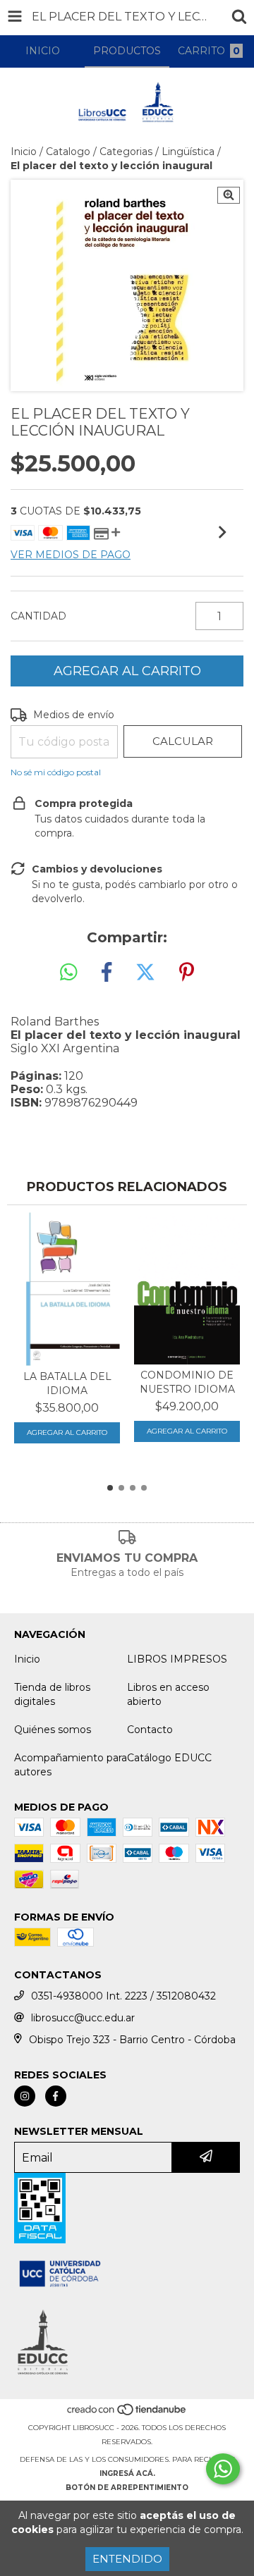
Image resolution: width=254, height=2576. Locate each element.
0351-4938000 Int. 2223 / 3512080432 (123, 1996)
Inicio (24, 152)
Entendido (127, 2559)
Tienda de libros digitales (52, 1694)
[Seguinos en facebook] (56, 2096)
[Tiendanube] (127, 2414)
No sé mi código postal (56, 772)
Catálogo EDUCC (169, 1758)
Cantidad (38, 616)
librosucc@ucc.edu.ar (83, 2018)
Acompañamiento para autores (71, 1765)
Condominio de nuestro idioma (187, 1382)
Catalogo (68, 152)
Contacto (150, 1730)
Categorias (126, 152)
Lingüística (188, 152)
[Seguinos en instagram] (25, 2096)
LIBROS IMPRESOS (177, 1659)
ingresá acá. (127, 2473)
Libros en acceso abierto (168, 1694)
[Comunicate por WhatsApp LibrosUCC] (223, 2469)
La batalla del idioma (67, 1383)
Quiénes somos (53, 1730)
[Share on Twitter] (145, 973)
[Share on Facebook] (107, 973)
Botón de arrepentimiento (127, 2488)
